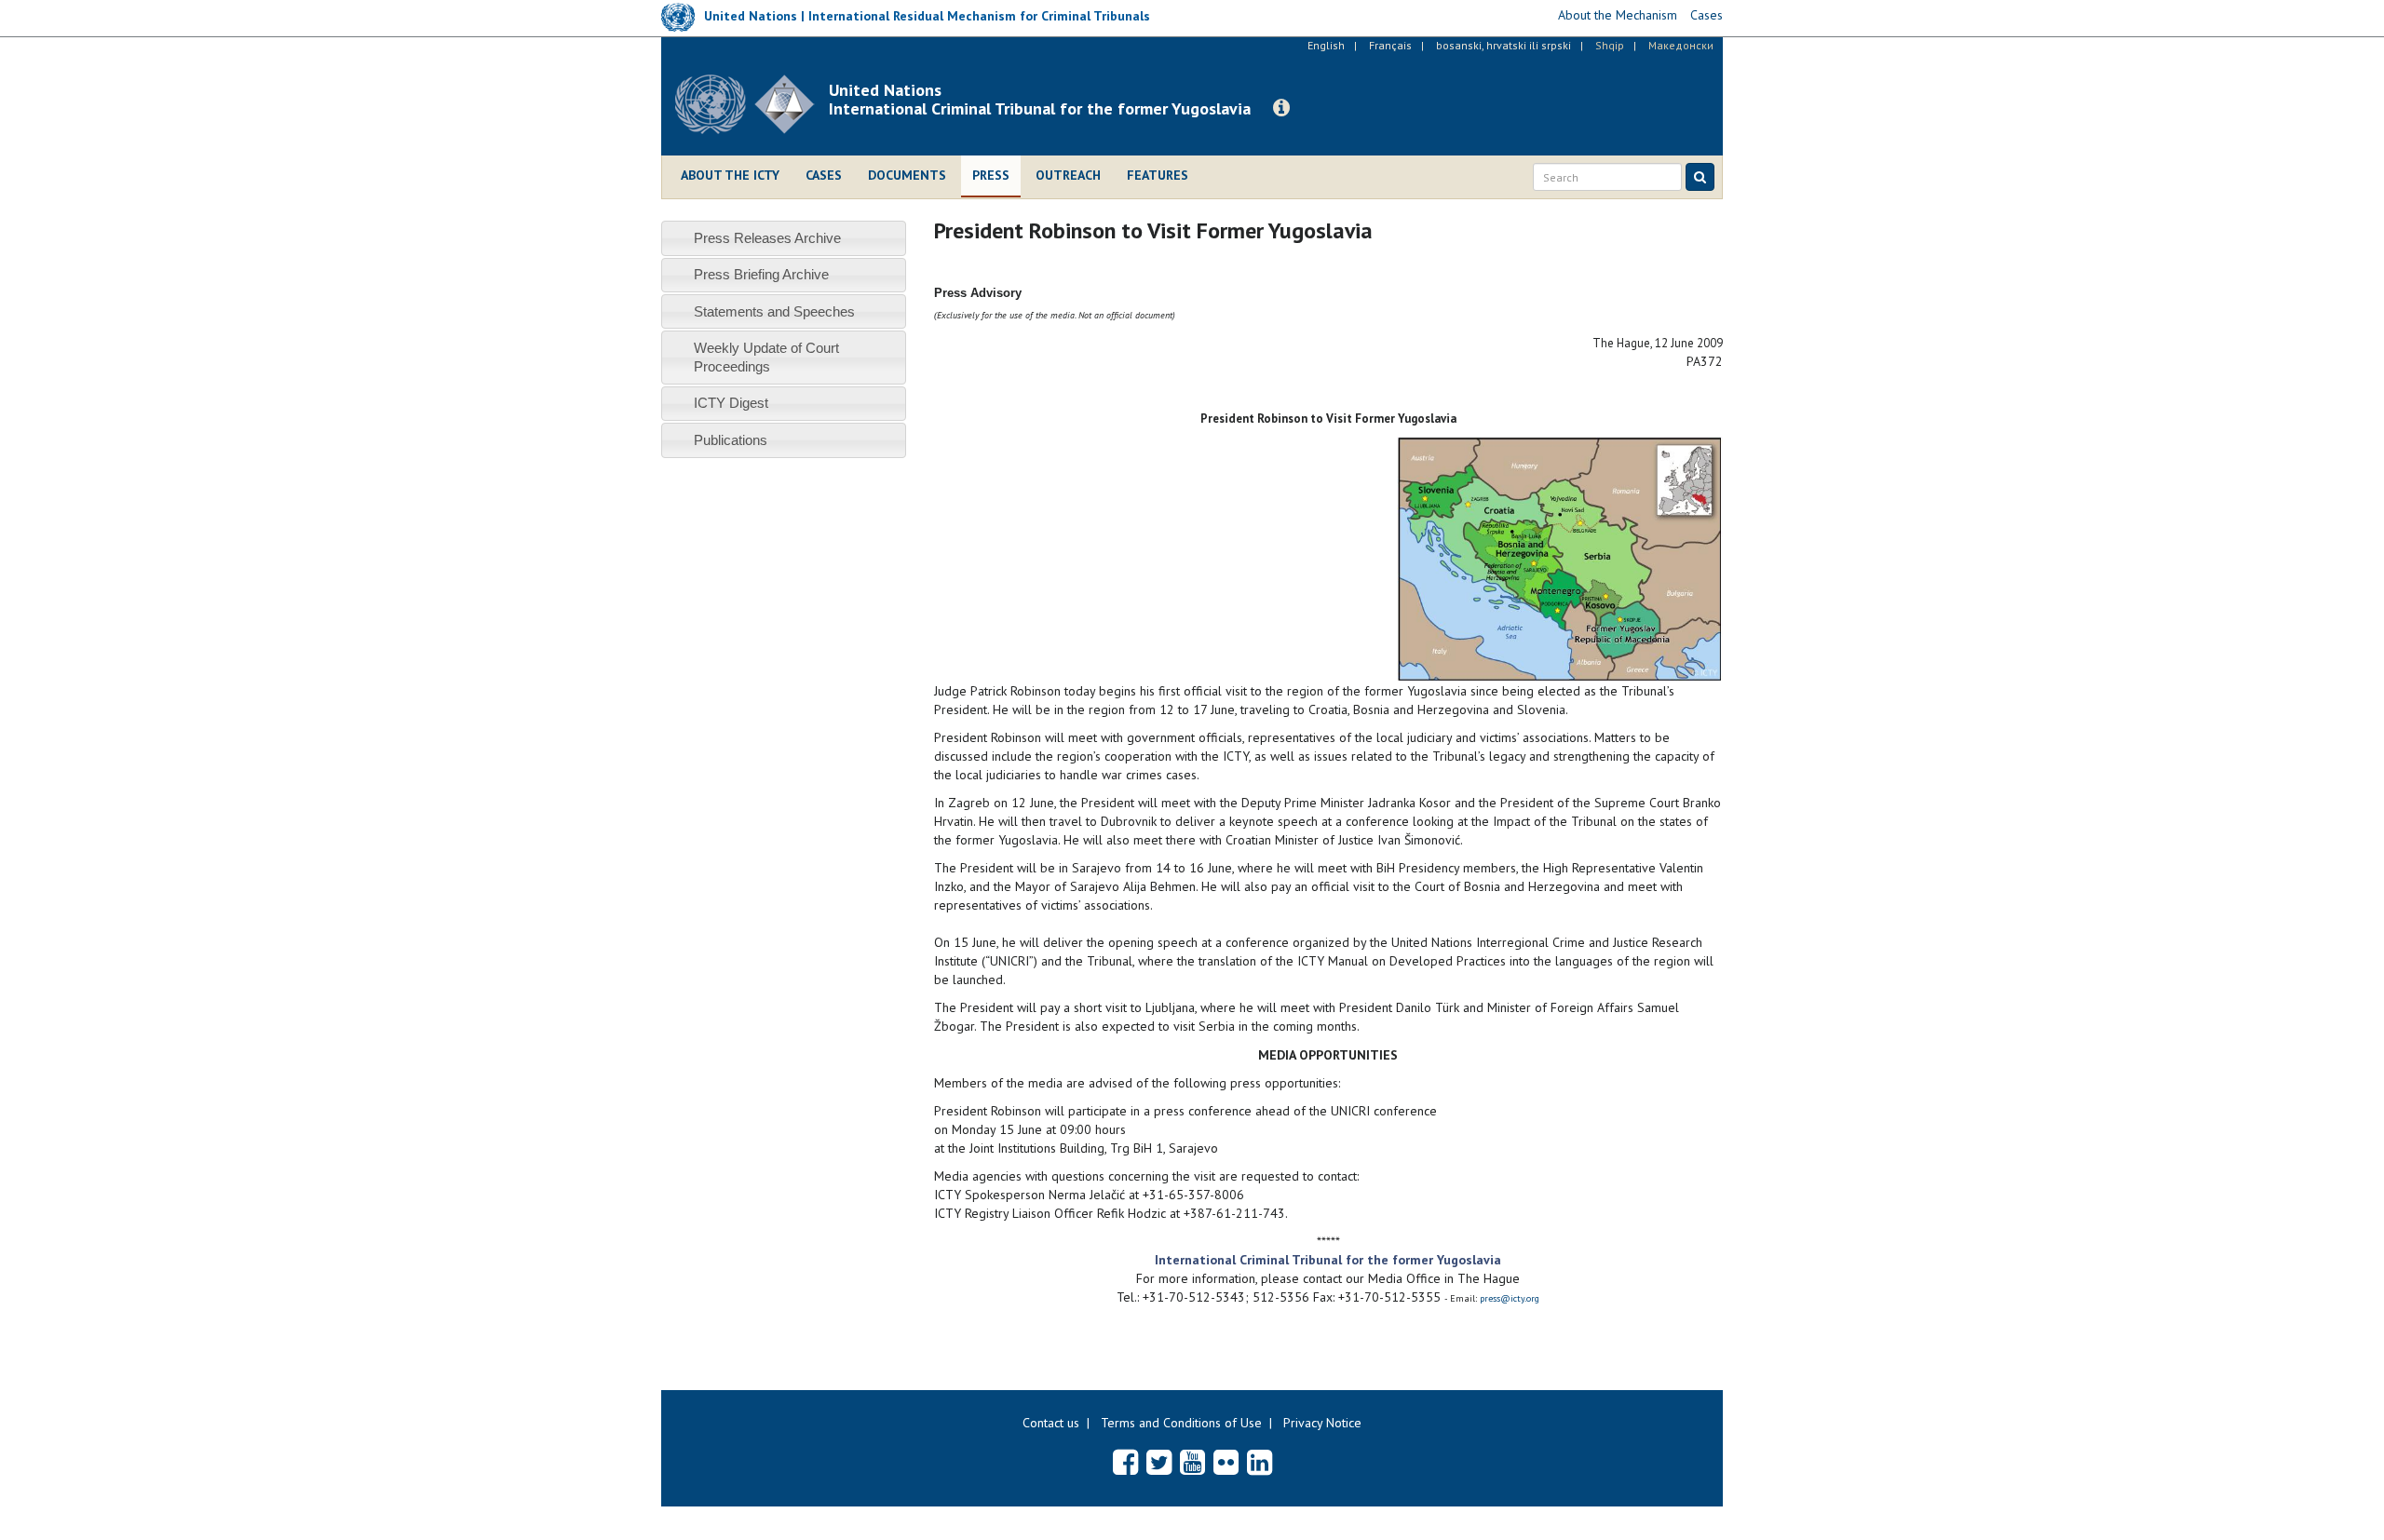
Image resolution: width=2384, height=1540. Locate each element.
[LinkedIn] (1260, 1462)
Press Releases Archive (767, 238)
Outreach (1068, 175)
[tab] (784, 238)
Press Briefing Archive (761, 274)
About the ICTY (730, 175)
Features (1158, 175)
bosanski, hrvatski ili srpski (1504, 45)
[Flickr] (1226, 1462)
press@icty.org (1510, 1298)
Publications (731, 440)
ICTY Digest (731, 403)
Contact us (1051, 1423)
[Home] (752, 104)
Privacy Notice (1322, 1423)
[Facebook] (1125, 1462)
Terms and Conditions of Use (1181, 1423)
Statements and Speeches (774, 311)
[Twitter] (1159, 1462)
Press (991, 175)
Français (1390, 45)
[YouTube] (1192, 1462)
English (1326, 45)
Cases (824, 175)
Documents (907, 175)
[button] (1281, 108)
